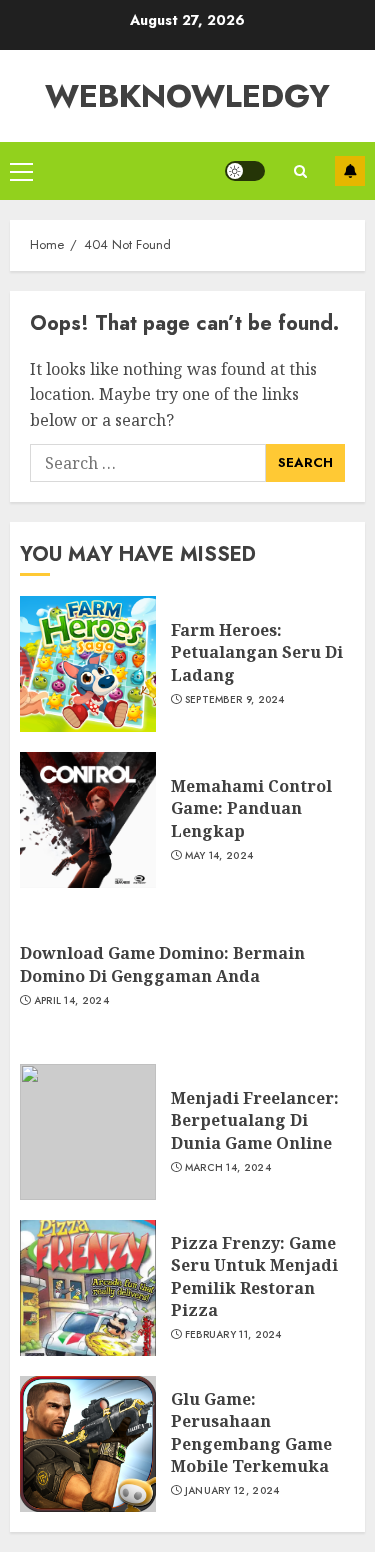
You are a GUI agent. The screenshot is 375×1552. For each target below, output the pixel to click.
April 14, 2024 (71, 1001)
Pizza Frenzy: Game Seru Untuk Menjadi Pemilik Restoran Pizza (254, 1276)
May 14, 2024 (219, 856)
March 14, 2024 (228, 1168)
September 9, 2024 (235, 700)
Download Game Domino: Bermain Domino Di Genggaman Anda (162, 964)
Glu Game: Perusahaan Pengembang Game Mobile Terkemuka (251, 1432)
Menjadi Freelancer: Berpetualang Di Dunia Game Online (255, 1120)
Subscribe (350, 171)
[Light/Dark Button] (245, 171)
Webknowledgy (187, 96)
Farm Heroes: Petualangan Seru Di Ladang (257, 652)
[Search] (300, 171)
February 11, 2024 (233, 1335)
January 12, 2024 (232, 1491)
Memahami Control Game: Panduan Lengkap (251, 808)
